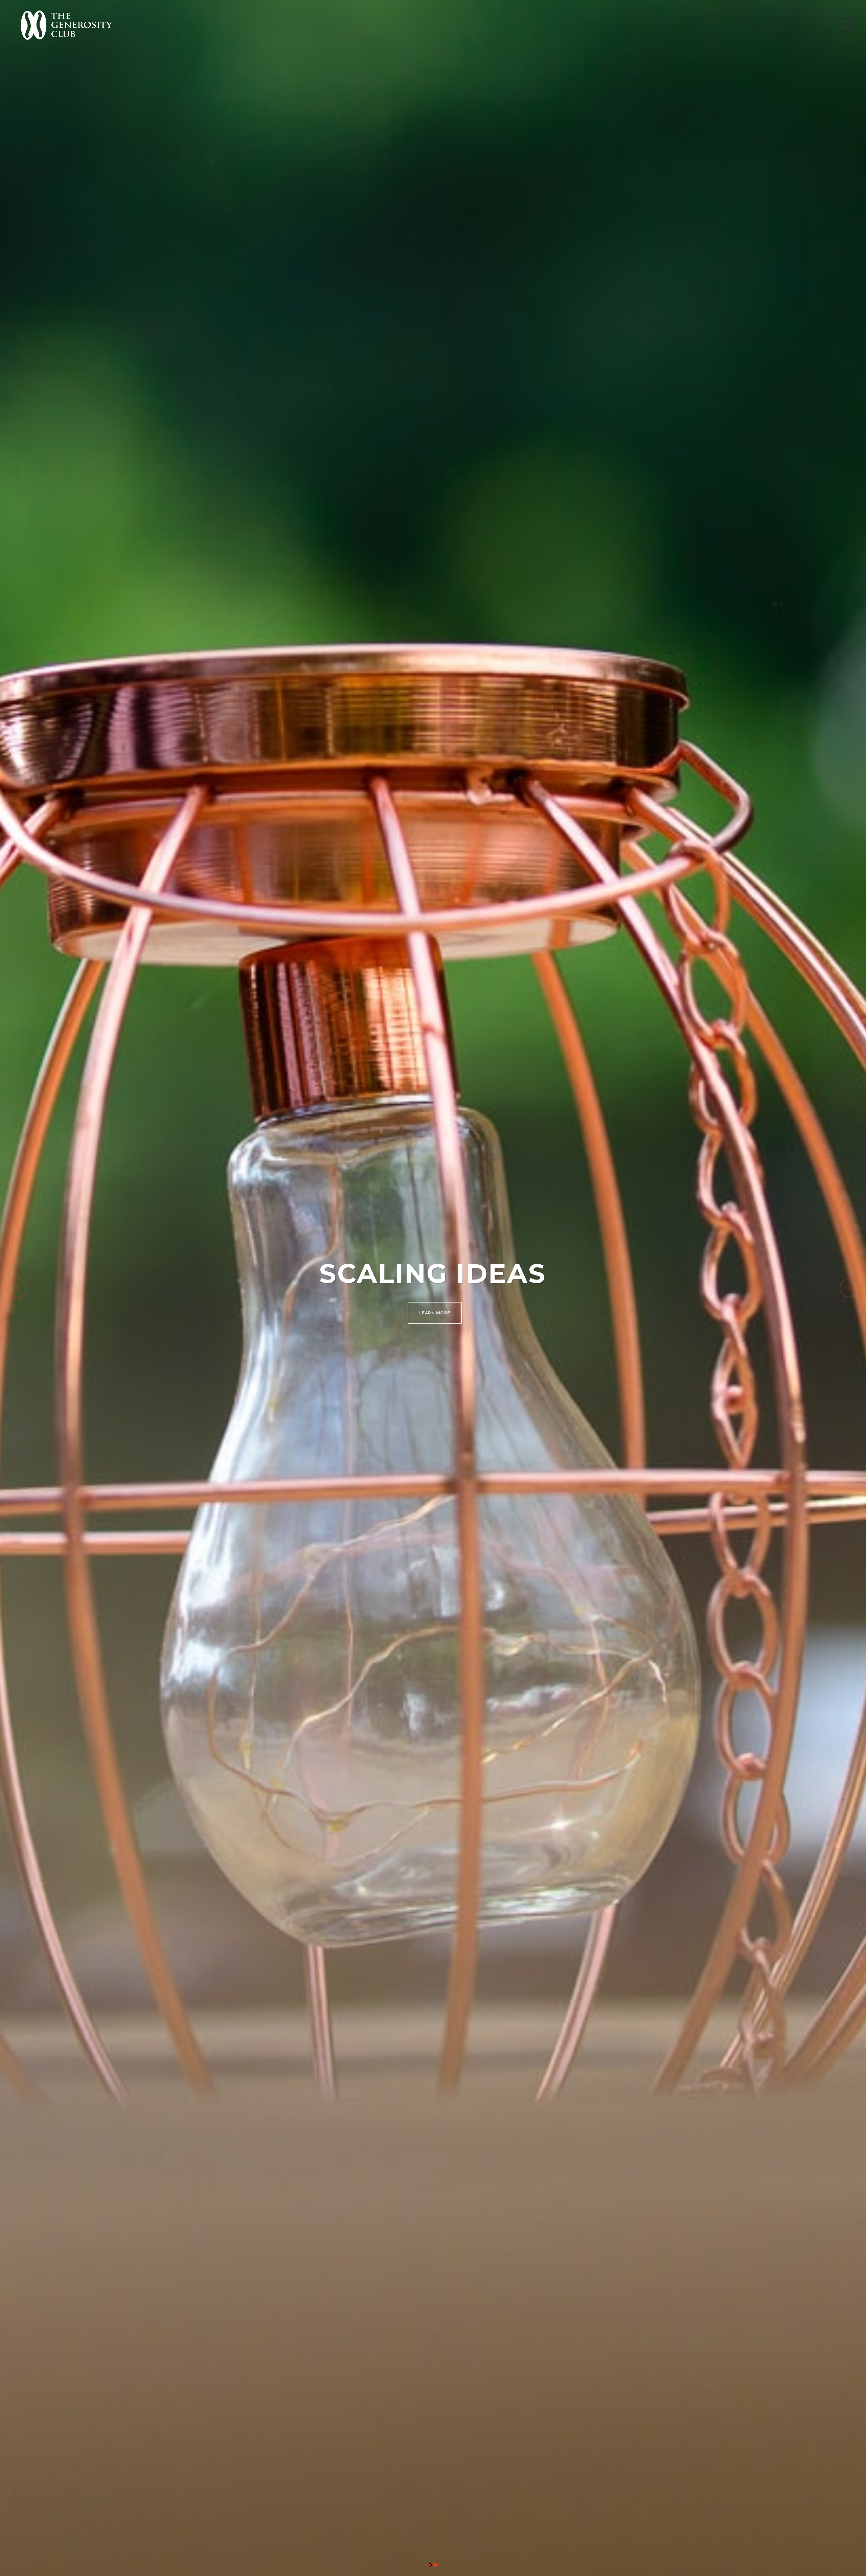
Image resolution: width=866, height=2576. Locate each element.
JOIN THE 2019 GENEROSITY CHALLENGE (435, 1310)
